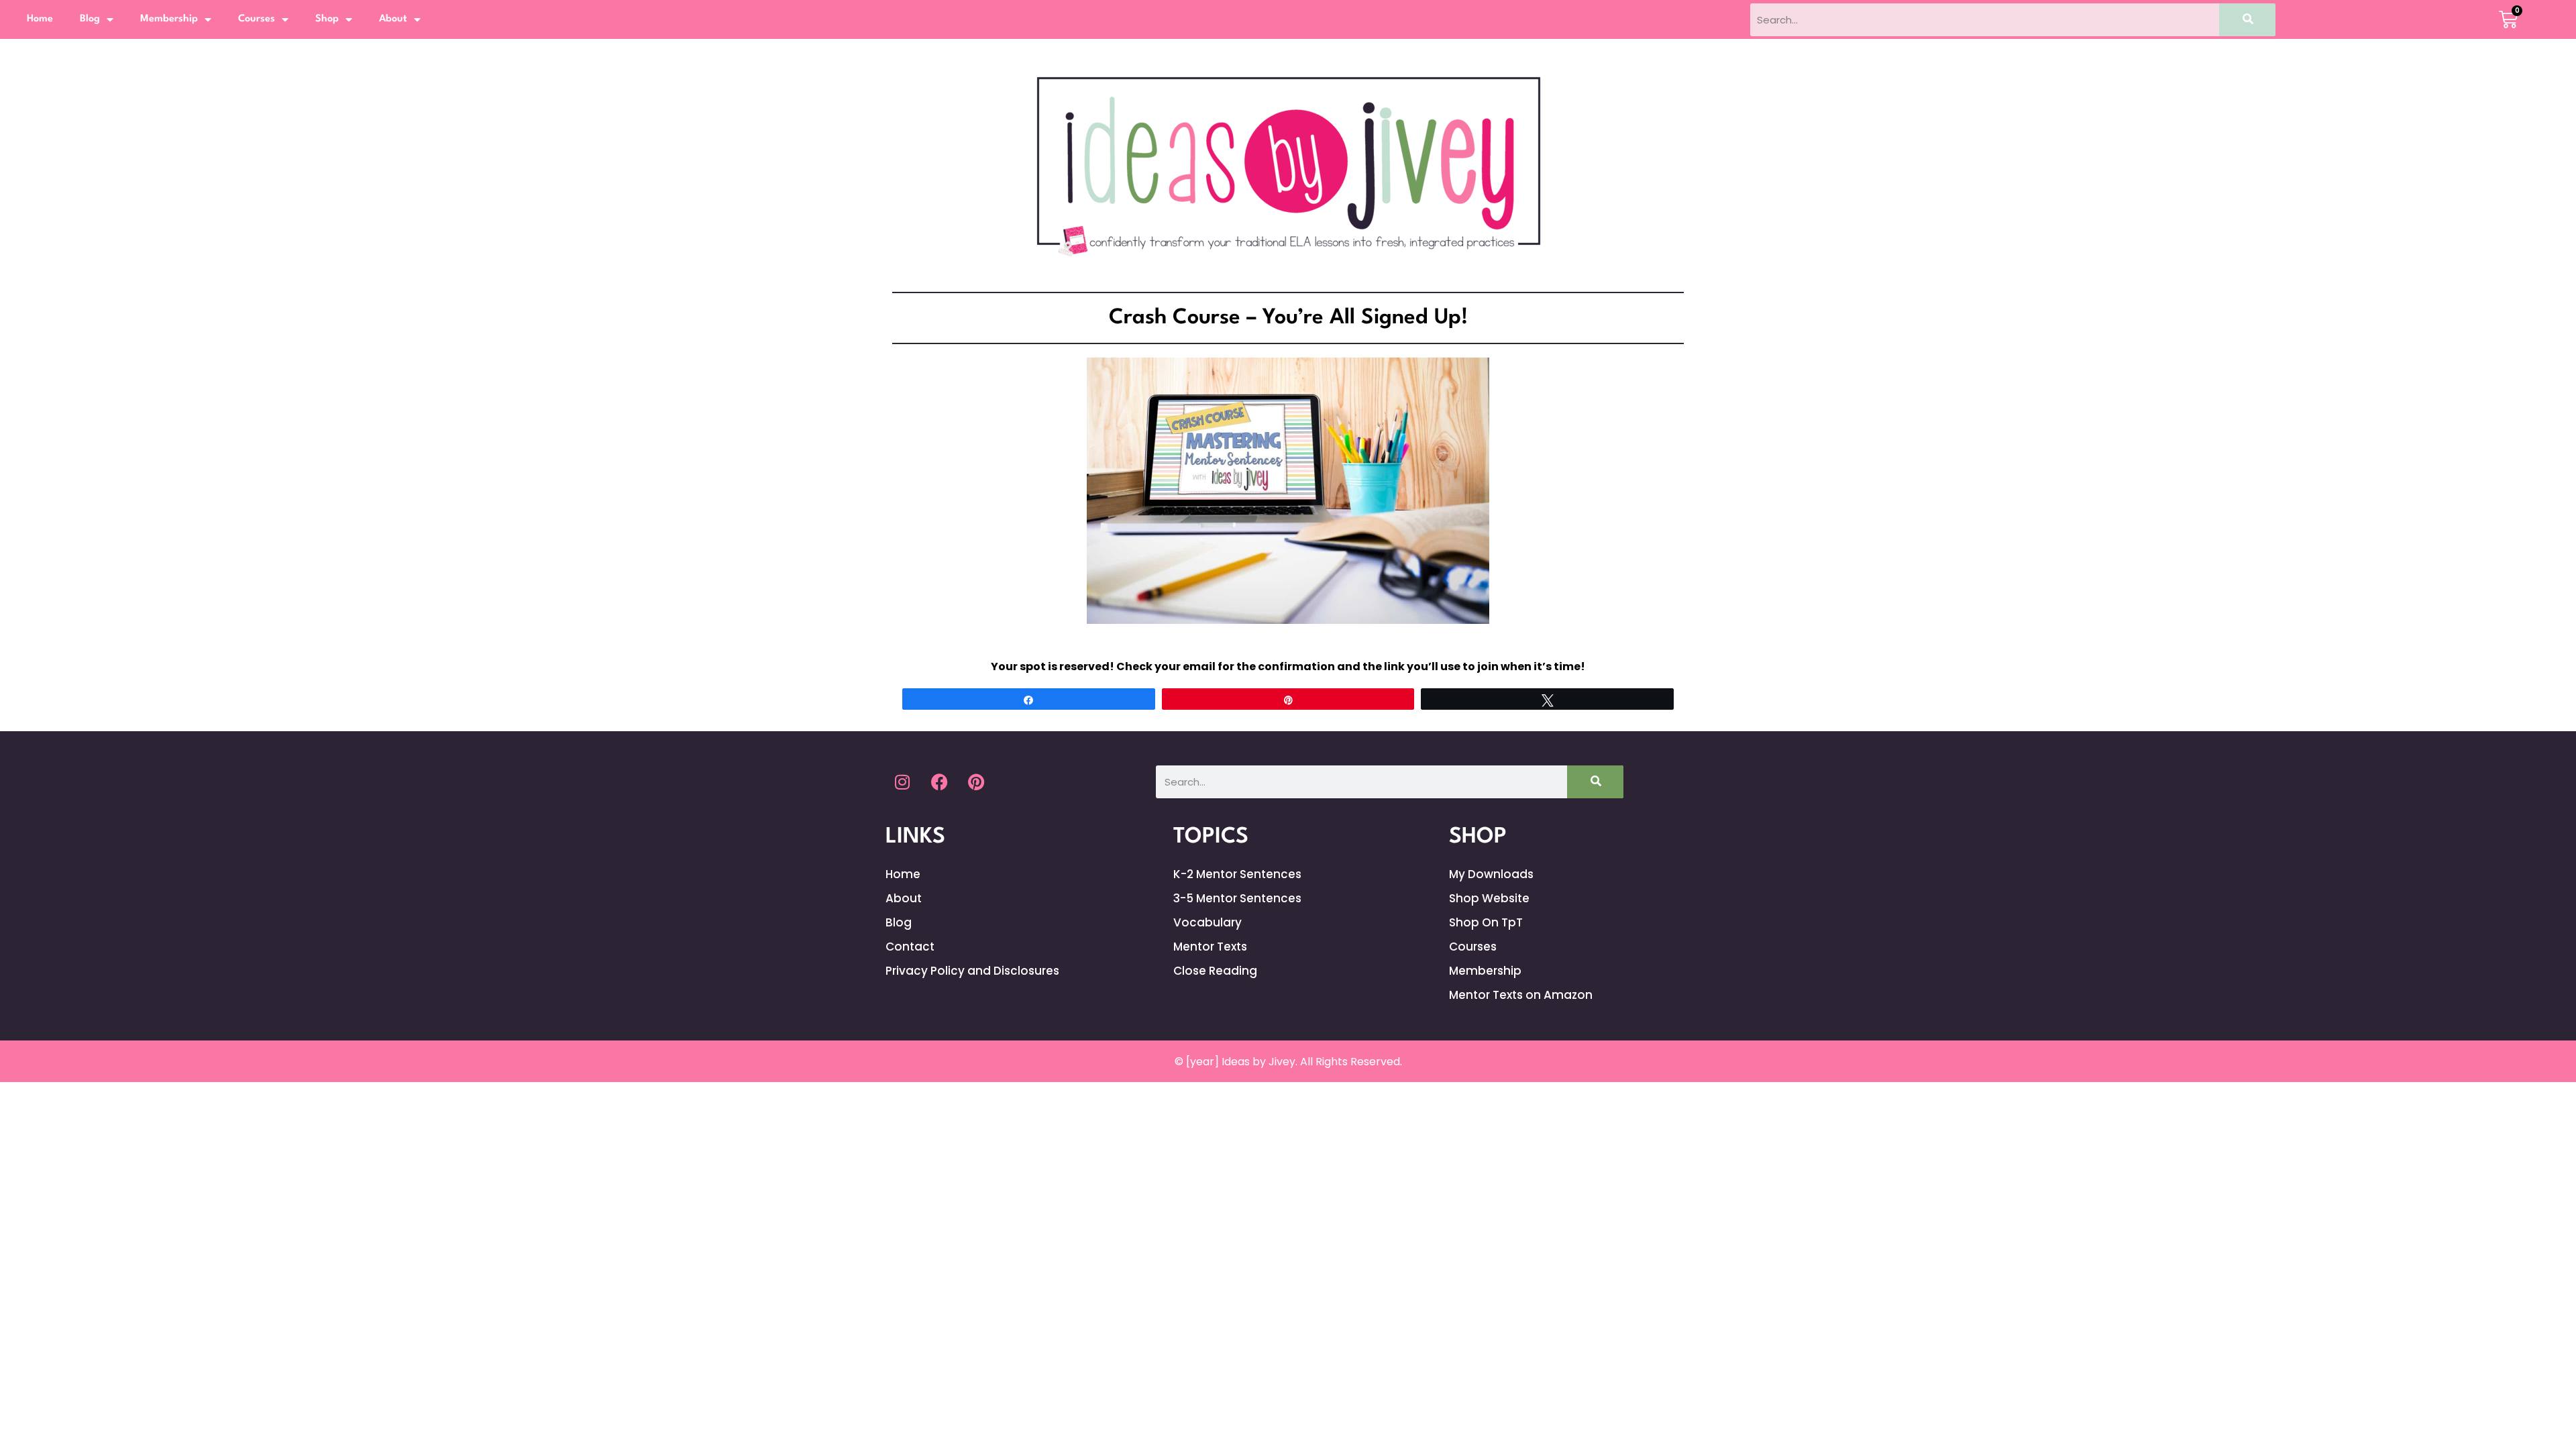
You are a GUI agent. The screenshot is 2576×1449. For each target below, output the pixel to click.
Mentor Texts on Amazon (1521, 995)
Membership (169, 19)
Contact (910, 947)
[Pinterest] (976, 782)
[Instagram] (902, 782)
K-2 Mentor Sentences (1237, 874)
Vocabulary (1207, 922)
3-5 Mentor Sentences (1237, 898)
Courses (257, 19)
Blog (90, 19)
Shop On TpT (1486, 922)
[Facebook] (939, 782)
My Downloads (1491, 874)
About (393, 19)
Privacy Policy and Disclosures (972, 971)
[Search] (2247, 20)
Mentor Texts (1210, 947)
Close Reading (1215, 971)
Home (40, 19)
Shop (327, 19)
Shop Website (1489, 898)
